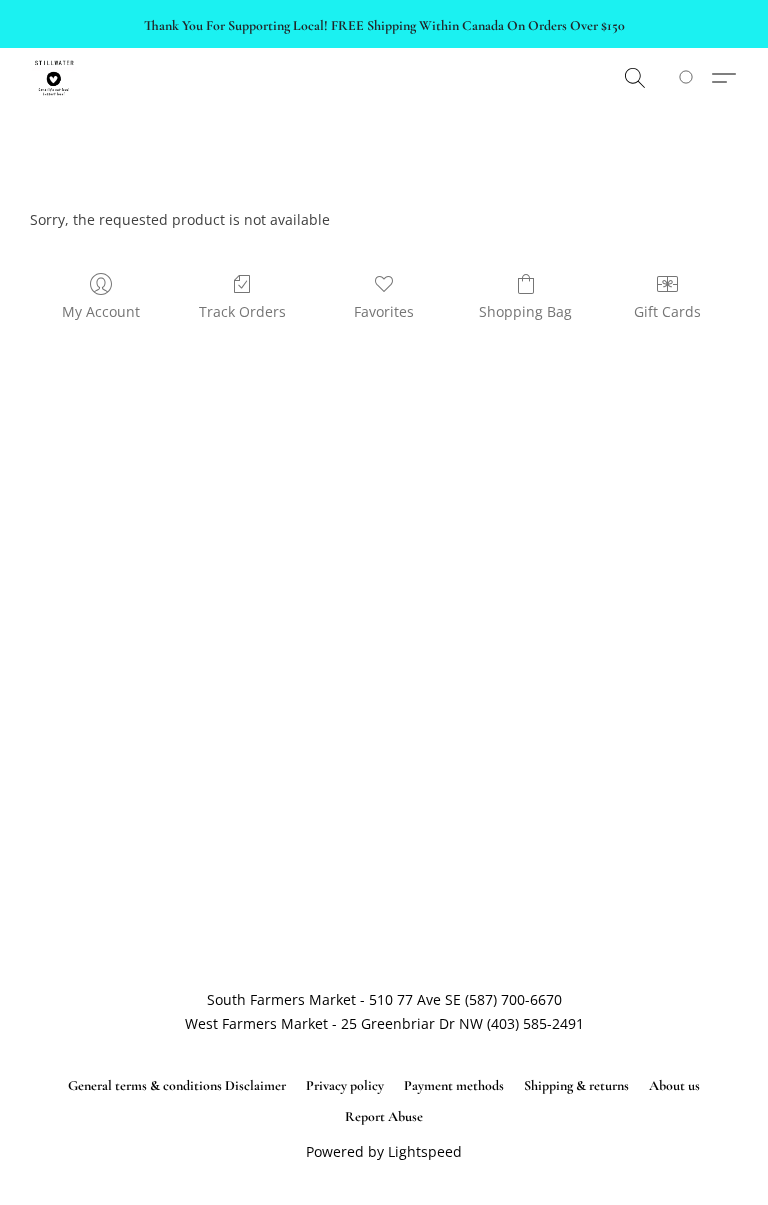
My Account (101, 311)
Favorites (384, 311)
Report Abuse (384, 1116)
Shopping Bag (525, 311)
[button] (54, 78)
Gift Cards (667, 311)
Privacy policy (345, 1085)
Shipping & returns (576, 1085)
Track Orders (242, 311)
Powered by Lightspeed (384, 1151)
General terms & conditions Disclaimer (177, 1085)
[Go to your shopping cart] (689, 78)
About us (674, 1085)
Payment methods (454, 1085)
